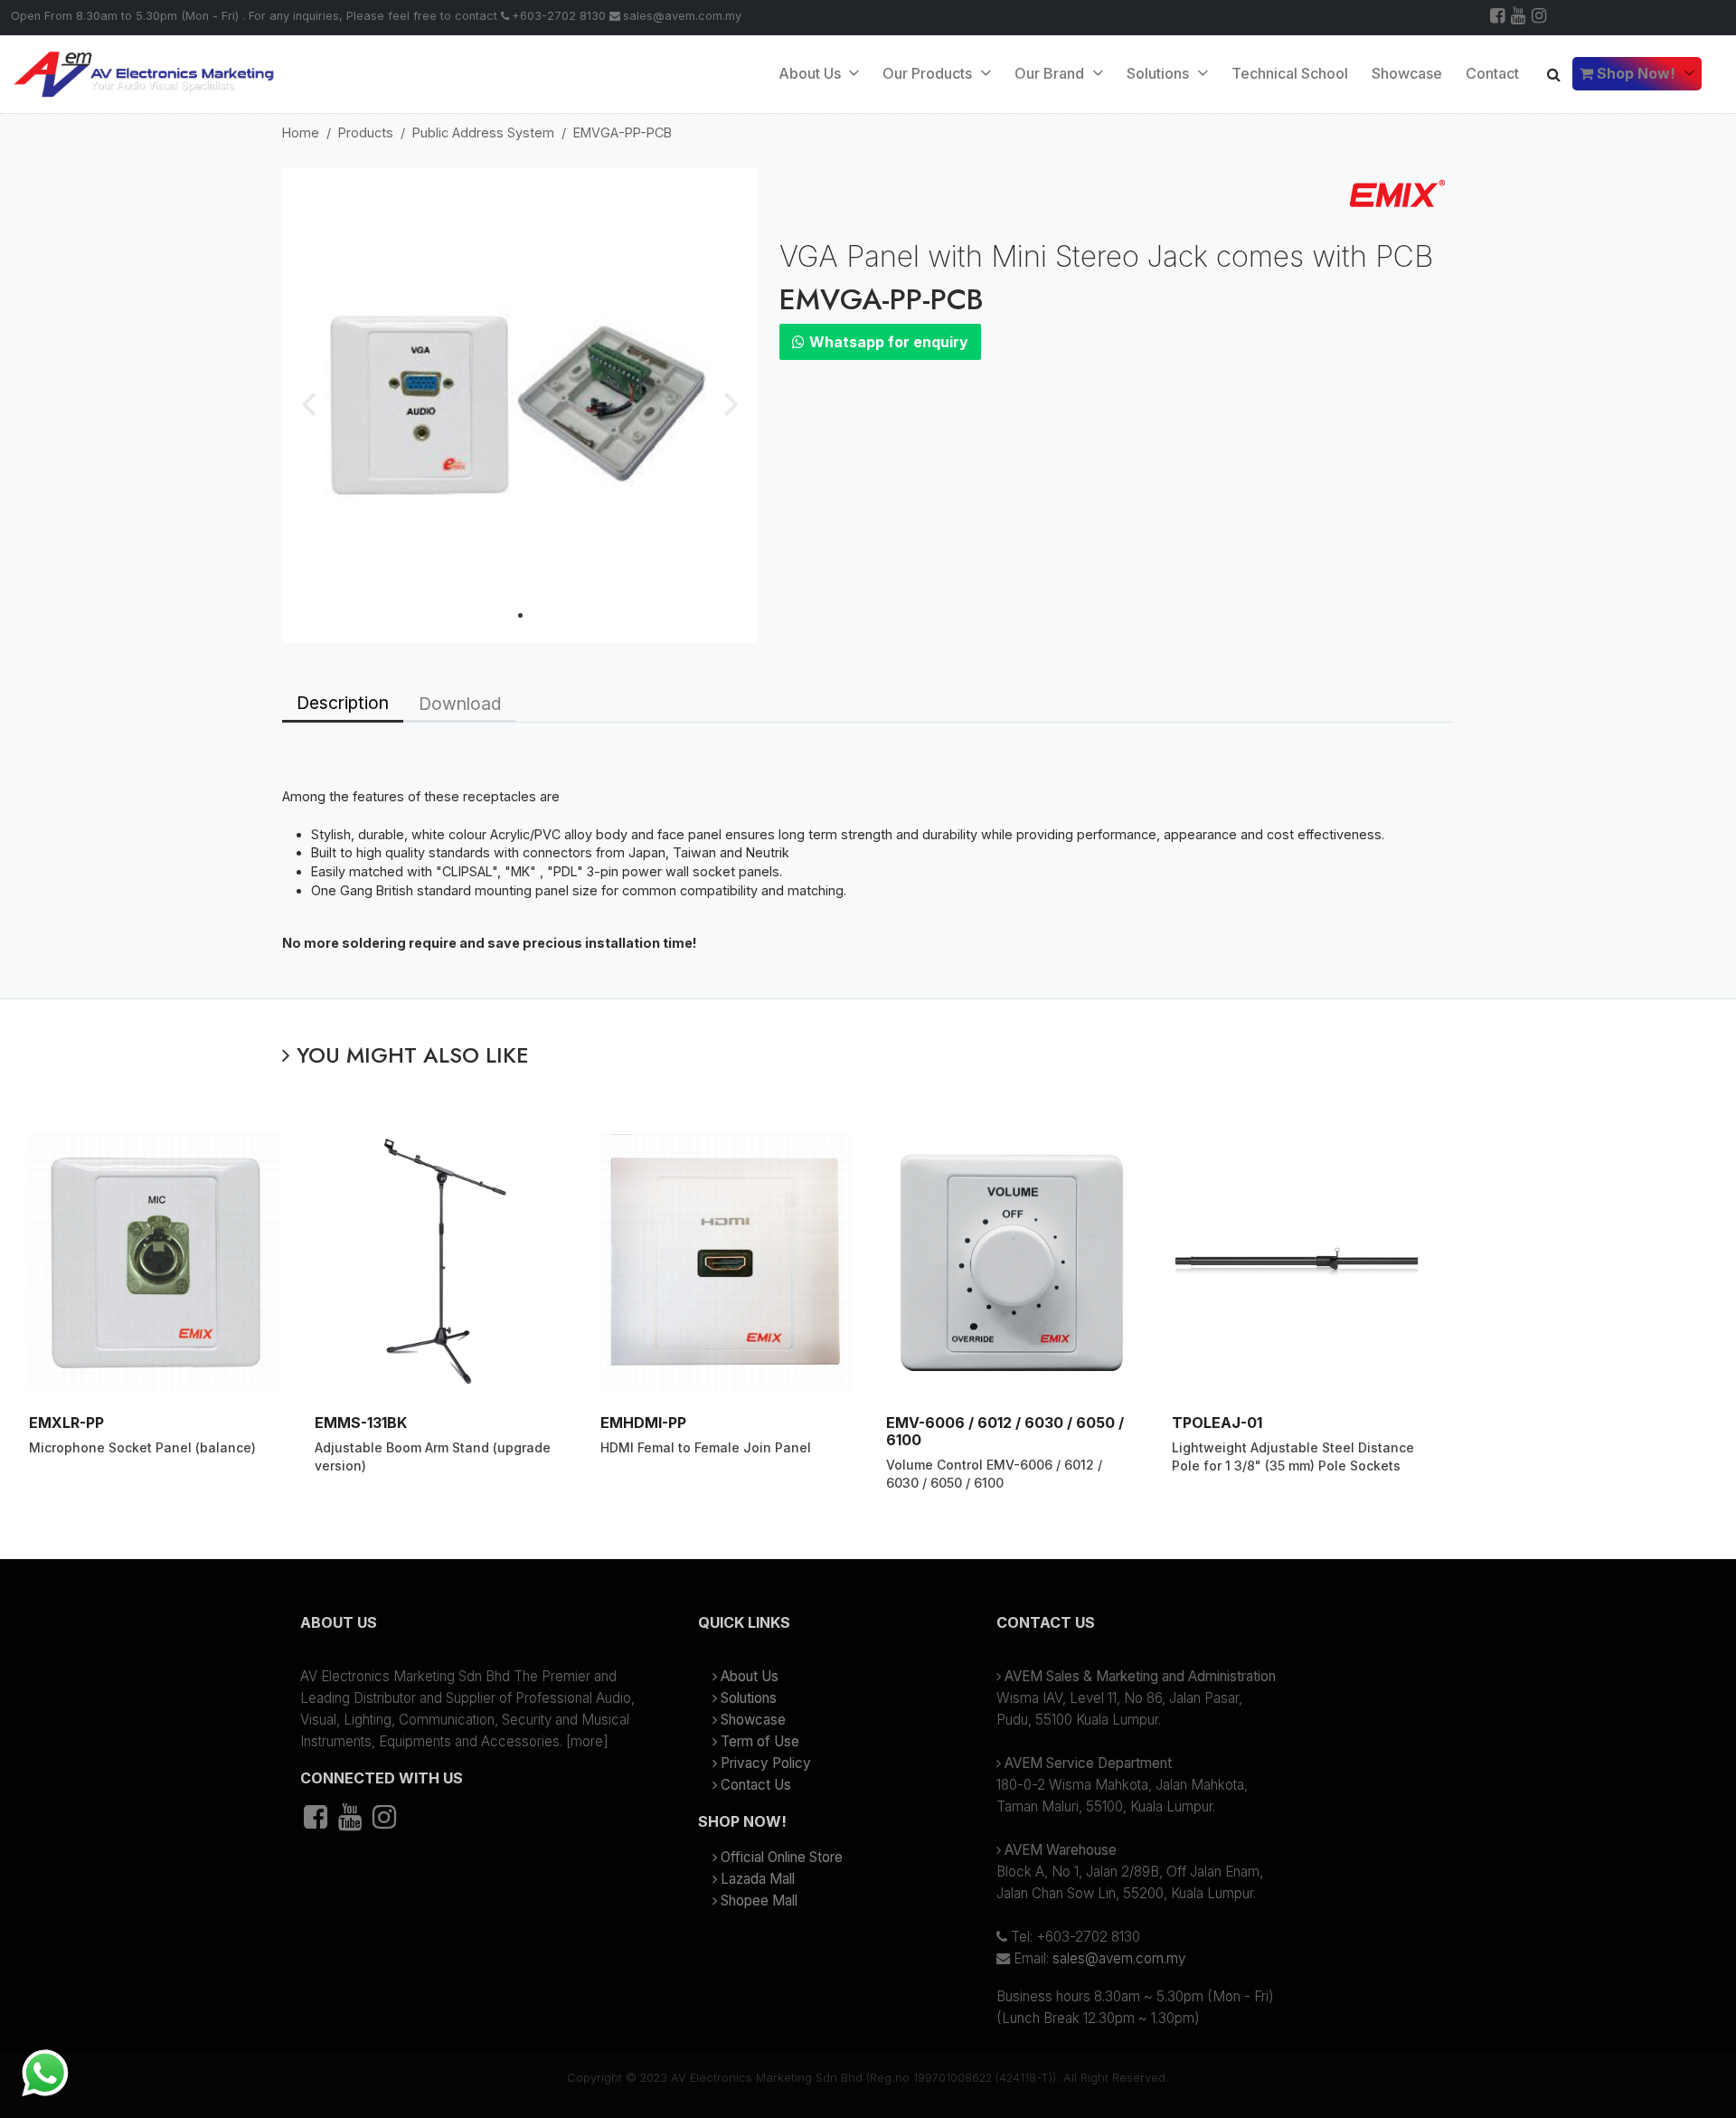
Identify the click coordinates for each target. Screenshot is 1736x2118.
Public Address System (483, 132)
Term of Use (760, 1741)
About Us (811, 73)
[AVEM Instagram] (1540, 18)
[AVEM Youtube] (1519, 18)
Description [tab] (343, 703)
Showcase (1407, 73)
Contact (1492, 73)
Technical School (1290, 73)
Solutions (749, 1698)
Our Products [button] (929, 73)
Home (301, 132)
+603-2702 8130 (559, 16)
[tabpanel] (868, 860)
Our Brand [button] (1051, 73)
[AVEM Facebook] (1499, 18)
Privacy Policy (766, 1763)
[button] (470, 1630)
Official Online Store (782, 1857)
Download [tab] (460, 704)
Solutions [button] (1160, 73)
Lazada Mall (758, 1879)
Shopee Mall (759, 1901)
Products (366, 132)
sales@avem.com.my (682, 16)
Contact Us (756, 1785)
